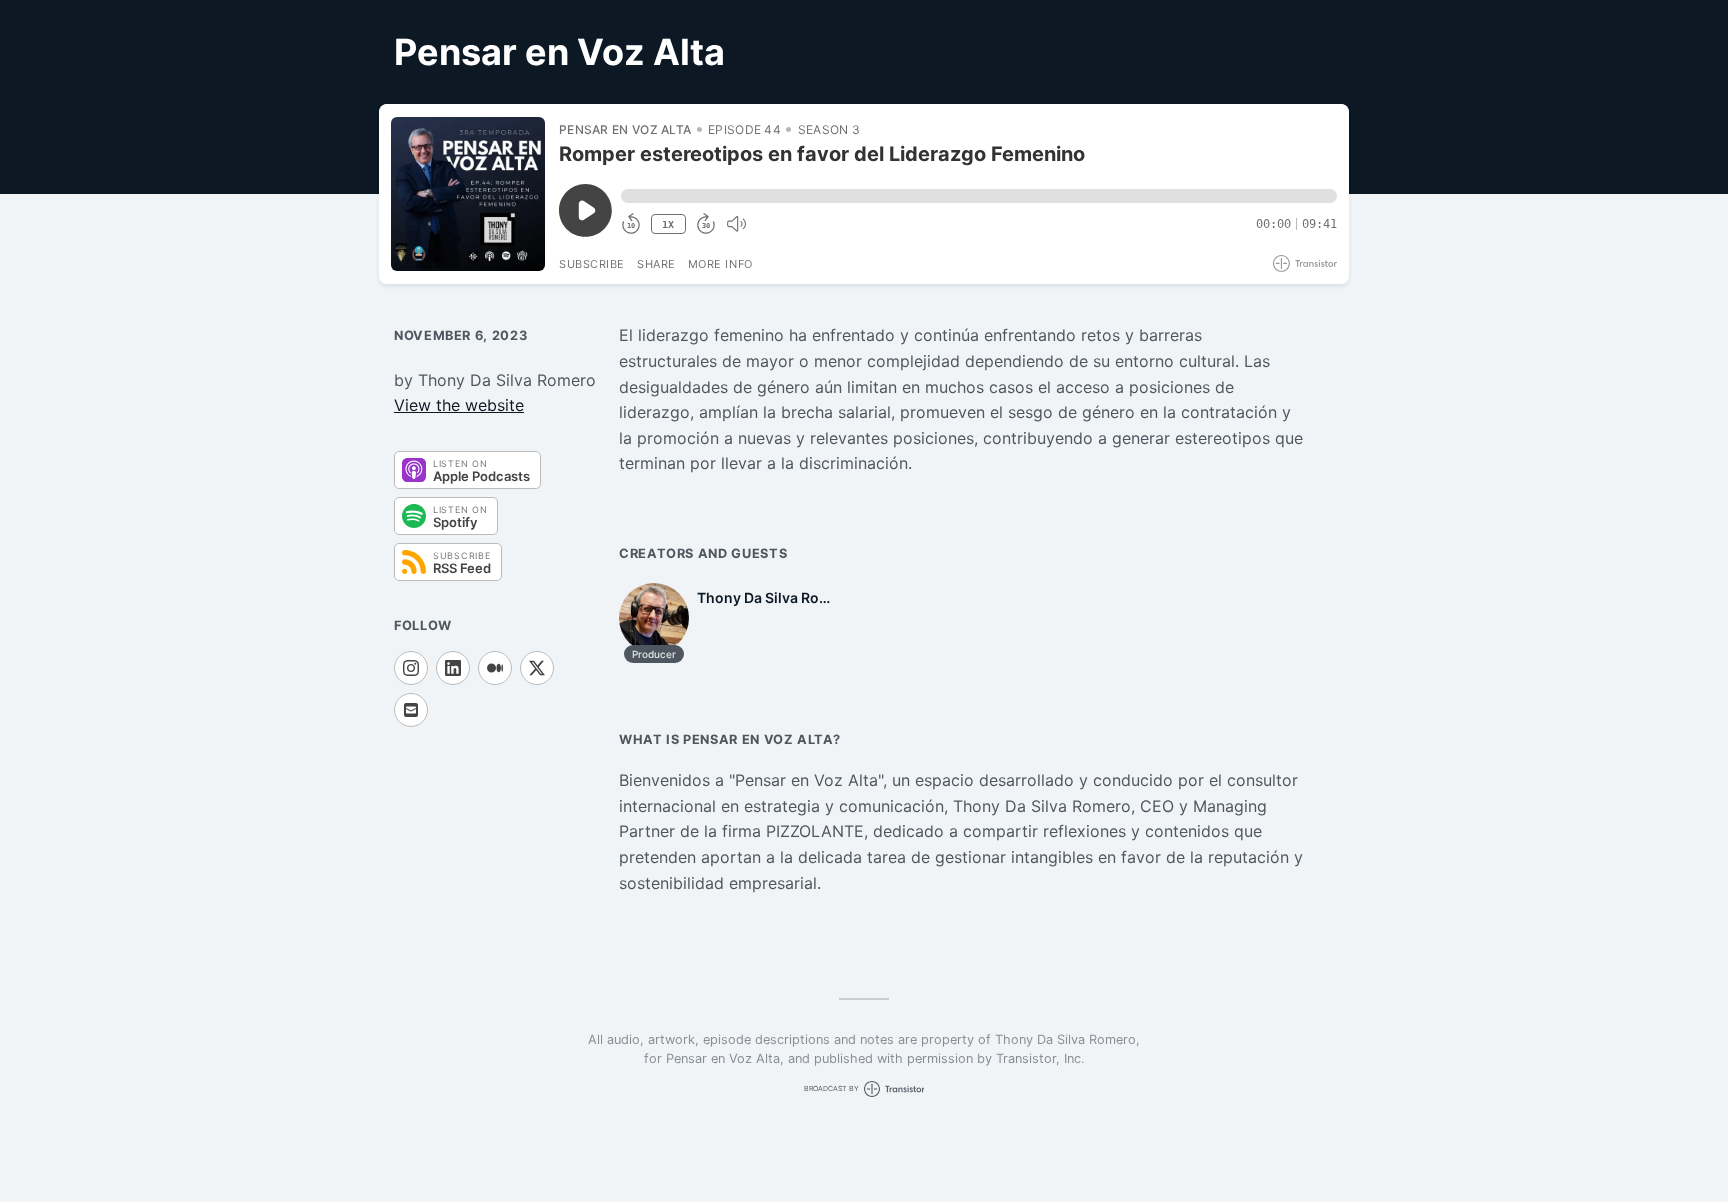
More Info (720, 264)
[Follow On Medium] (495, 668)
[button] (979, 196)
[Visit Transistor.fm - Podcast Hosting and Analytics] (1305, 263)
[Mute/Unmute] (736, 224)
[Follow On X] (537, 668)
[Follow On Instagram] (411, 668)
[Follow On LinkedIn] (453, 668)
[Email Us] (411, 710)
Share (656, 264)
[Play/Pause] (468, 194)
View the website (459, 405)
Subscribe (592, 264)
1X (668, 224)
